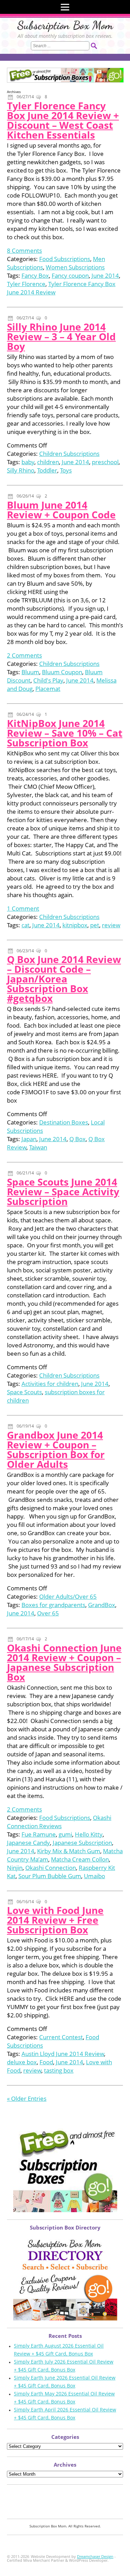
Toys (66, 470)
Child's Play (48, 680)
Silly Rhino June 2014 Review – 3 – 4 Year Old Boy (61, 336)
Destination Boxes (64, 1122)
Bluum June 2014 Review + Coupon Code (61, 510)
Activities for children (50, 1384)
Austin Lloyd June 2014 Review (63, 2054)
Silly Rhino (21, 470)
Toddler (47, 470)
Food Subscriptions (65, 259)
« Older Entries (27, 2098)
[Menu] (65, 7)
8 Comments (24, 250)
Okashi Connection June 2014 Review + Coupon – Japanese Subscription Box (64, 1662)
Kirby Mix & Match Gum (69, 1851)
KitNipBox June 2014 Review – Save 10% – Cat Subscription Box (65, 733)
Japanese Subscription (82, 1843)
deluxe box (22, 2062)
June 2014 (105, 275)
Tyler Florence (26, 284)
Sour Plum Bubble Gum (50, 1876)
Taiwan (38, 1147)
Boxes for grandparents (53, 1605)
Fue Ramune (39, 1834)
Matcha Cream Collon (80, 1859)
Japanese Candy (28, 1843)
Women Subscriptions (75, 267)
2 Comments (24, 655)
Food (46, 2062)
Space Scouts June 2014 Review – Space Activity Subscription (63, 1191)
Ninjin (15, 1868)
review (111, 925)
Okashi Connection (51, 1868)
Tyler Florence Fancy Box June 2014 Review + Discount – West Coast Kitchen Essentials (63, 120)
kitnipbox (75, 925)
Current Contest (61, 2037)
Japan (29, 1139)
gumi (65, 1834)
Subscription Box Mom (65, 25)
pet (95, 925)
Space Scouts (24, 1392)
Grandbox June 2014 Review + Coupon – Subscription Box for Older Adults (56, 1449)
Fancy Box (35, 275)
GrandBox (102, 1605)
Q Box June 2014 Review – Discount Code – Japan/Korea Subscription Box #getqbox (64, 979)
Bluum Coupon (62, 672)
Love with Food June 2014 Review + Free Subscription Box (55, 1920)
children (48, 462)
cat (25, 925)
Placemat (48, 689)
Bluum (30, 672)
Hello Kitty (89, 1834)
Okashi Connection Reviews (59, 1822)
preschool (105, 462)
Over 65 (48, 1613)
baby (28, 462)
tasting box (59, 2070)
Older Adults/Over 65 (68, 1596)
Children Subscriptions (69, 454)
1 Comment (23, 908)
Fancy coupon (70, 275)
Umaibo (94, 1876)
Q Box (77, 1139)
